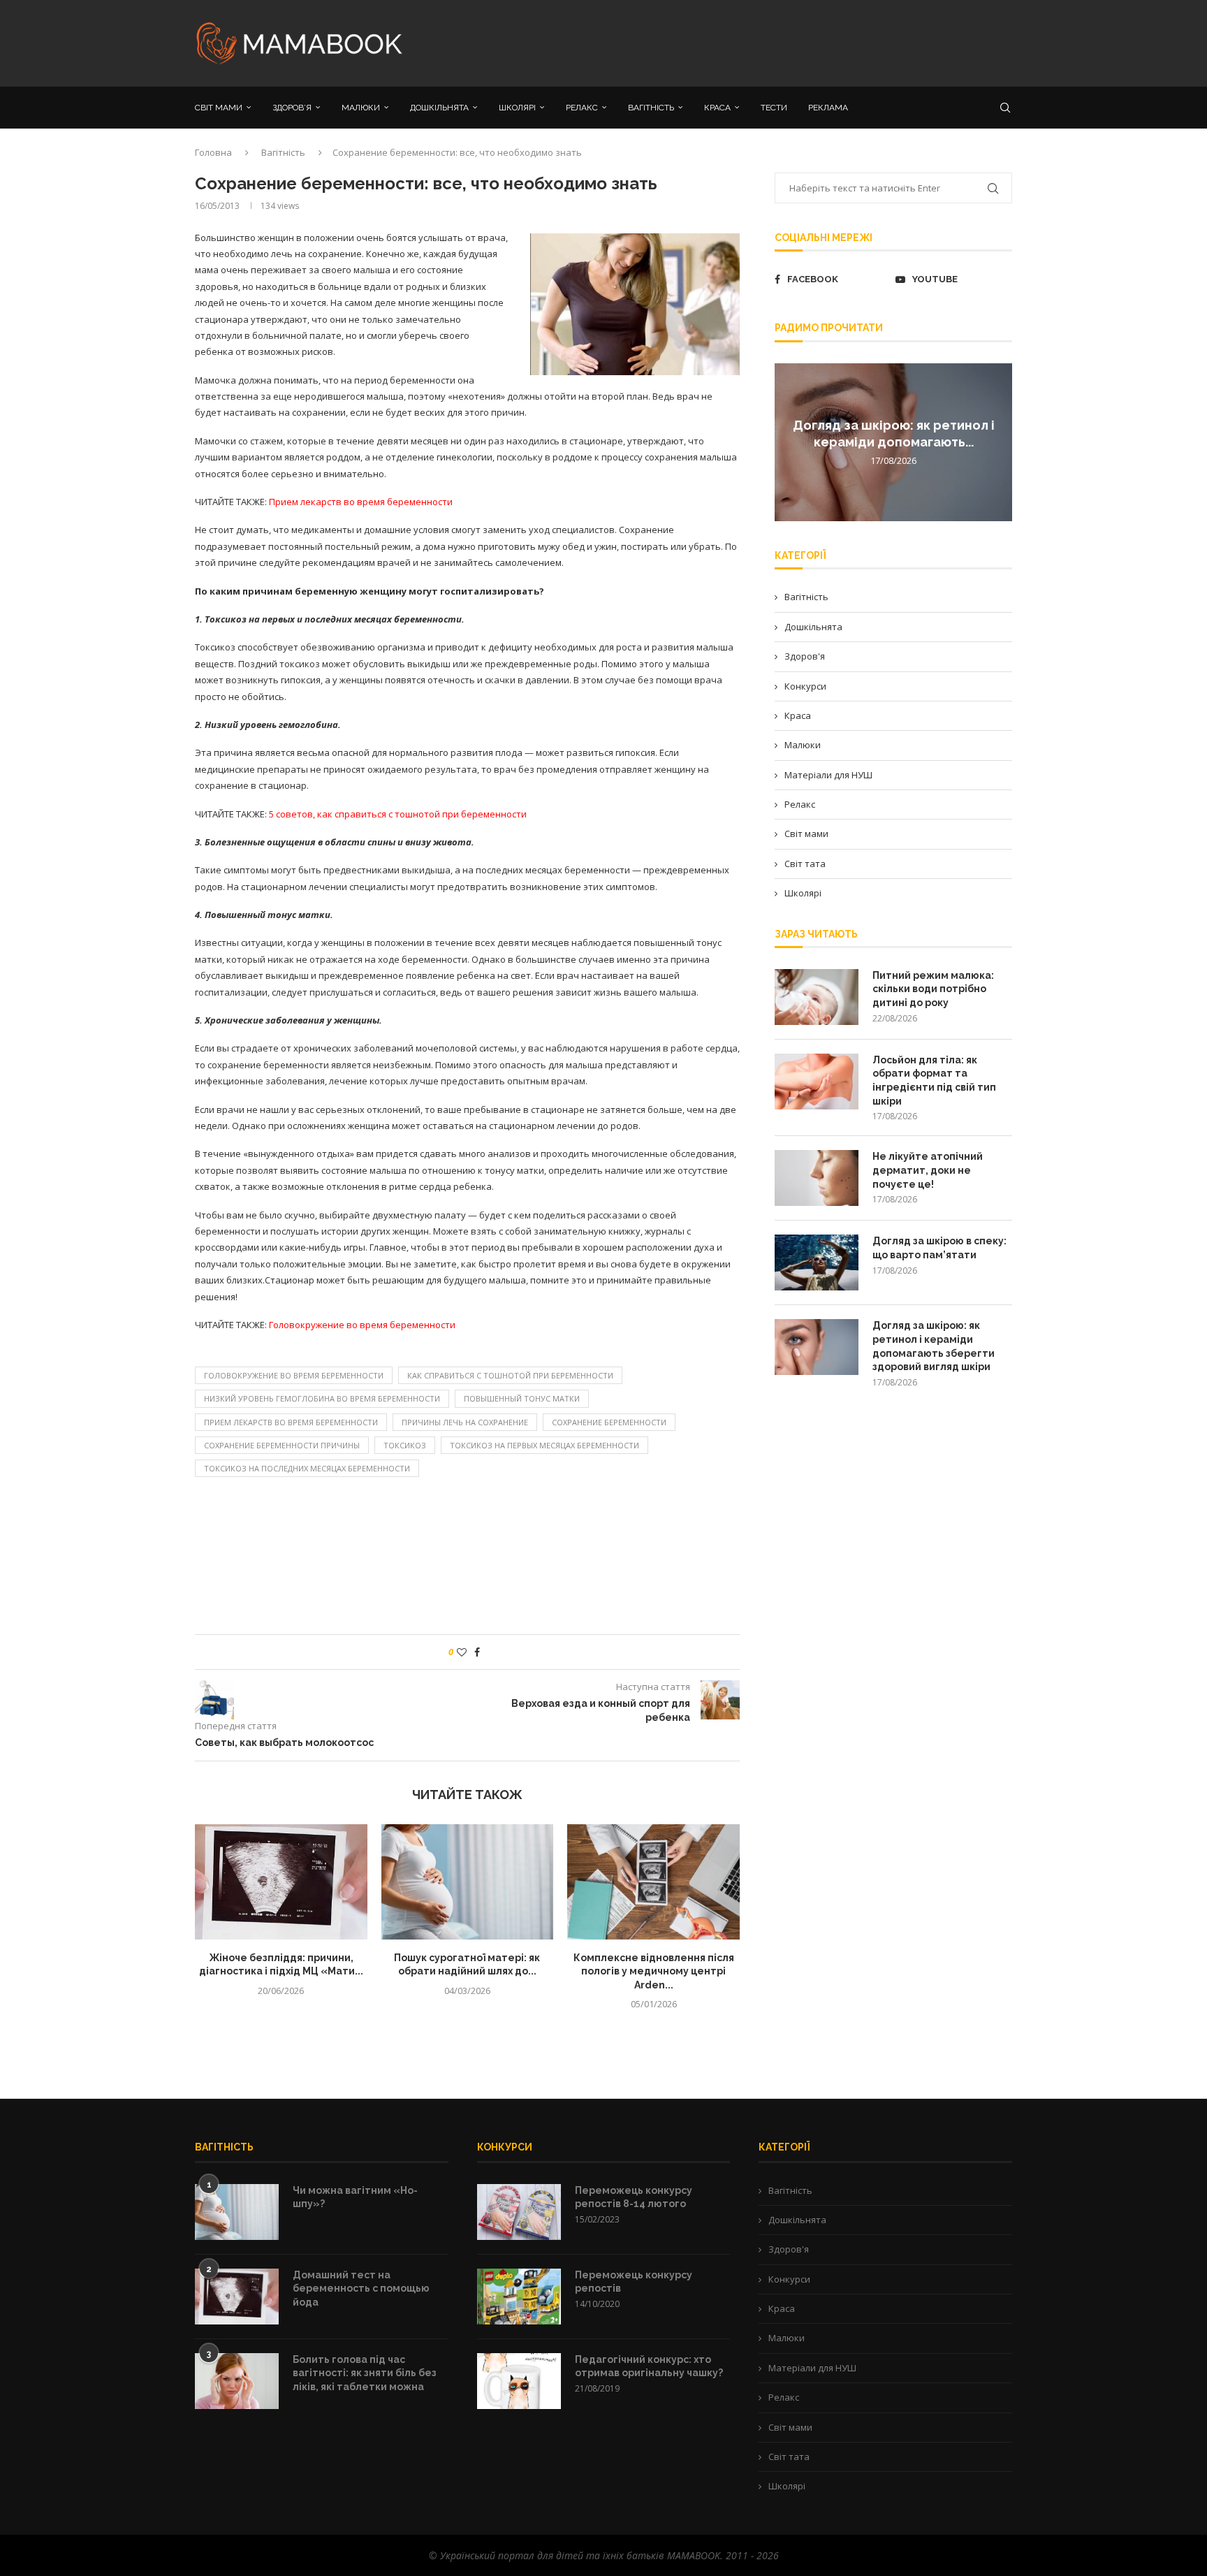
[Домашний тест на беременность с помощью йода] (237, 2297)
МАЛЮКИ (361, 108)
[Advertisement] (743, 42)
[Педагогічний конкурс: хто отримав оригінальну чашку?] (519, 2381)
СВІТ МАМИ (219, 108)
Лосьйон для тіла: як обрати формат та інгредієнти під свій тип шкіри (934, 1080)
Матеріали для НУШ (828, 775)
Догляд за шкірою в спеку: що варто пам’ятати (939, 1248)
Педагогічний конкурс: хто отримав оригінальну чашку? (649, 2366)
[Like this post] (462, 1652)
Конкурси (805, 686)
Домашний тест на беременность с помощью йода (361, 2288)
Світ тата (805, 864)
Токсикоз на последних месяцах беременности (307, 1468)
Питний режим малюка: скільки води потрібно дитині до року (933, 989)
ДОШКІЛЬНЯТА (439, 108)
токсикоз (405, 1445)
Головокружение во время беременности (294, 1375)
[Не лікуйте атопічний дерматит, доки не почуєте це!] (817, 1178)
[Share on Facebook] (477, 1652)
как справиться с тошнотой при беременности (510, 1375)
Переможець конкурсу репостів (634, 2282)
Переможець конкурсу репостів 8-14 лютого (634, 2197)
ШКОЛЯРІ (517, 108)
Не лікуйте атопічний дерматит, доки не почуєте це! (928, 1170)
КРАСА (717, 108)
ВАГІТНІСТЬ (651, 108)
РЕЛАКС (582, 108)
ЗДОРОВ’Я (292, 108)
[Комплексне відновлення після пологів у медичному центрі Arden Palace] (653, 1882)
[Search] (1005, 108)
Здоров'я (805, 656)
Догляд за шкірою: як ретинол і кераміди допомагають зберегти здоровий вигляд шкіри (934, 1346)
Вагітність (283, 152)
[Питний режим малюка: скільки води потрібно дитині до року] (817, 997)
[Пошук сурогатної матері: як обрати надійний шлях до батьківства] (468, 1882)
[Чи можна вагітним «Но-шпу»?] (237, 2212)
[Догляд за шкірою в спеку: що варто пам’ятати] (817, 1262)
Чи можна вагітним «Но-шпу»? (355, 2197)
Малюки (803, 745)
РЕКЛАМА (828, 108)
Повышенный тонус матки (522, 1398)
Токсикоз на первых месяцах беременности (544, 1445)
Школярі (803, 893)
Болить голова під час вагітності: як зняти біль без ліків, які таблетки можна (365, 2373)
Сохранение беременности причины (282, 1445)
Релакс (800, 804)
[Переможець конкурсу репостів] (519, 2297)
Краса (798, 715)
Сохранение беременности (609, 1422)
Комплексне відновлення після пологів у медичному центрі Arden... (654, 1971)
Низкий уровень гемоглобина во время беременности (322, 1398)
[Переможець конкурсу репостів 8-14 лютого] (519, 2212)
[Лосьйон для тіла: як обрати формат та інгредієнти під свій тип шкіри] (817, 1082)
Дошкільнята (813, 627)
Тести (774, 108)
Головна (213, 152)
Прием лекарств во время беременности (291, 1422)
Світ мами (806, 834)
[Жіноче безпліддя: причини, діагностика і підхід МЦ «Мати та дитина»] (281, 1882)
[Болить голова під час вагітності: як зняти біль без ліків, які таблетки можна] (237, 2381)
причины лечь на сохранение (465, 1422)
